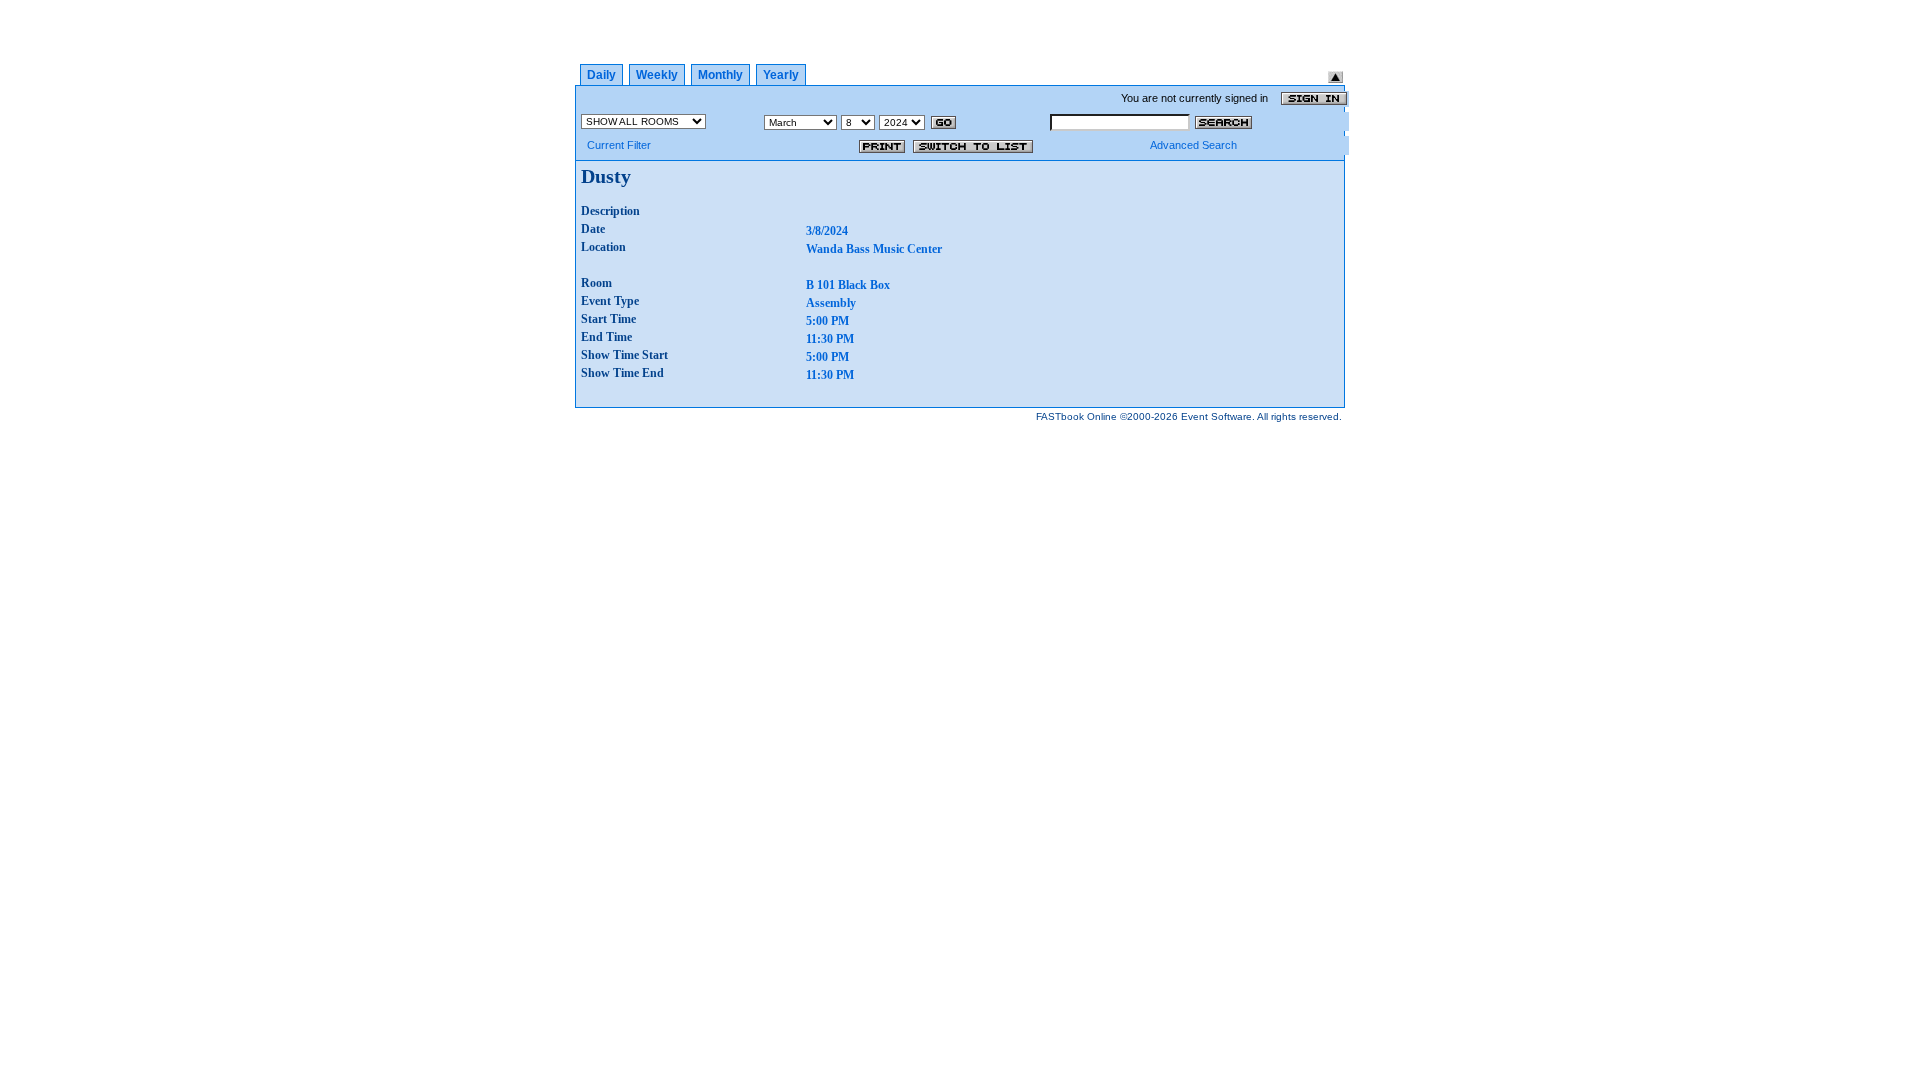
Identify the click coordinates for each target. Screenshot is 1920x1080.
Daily (601, 75)
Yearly (781, 75)
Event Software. (1218, 416)
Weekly (657, 75)
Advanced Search (1193, 145)
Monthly (720, 75)
